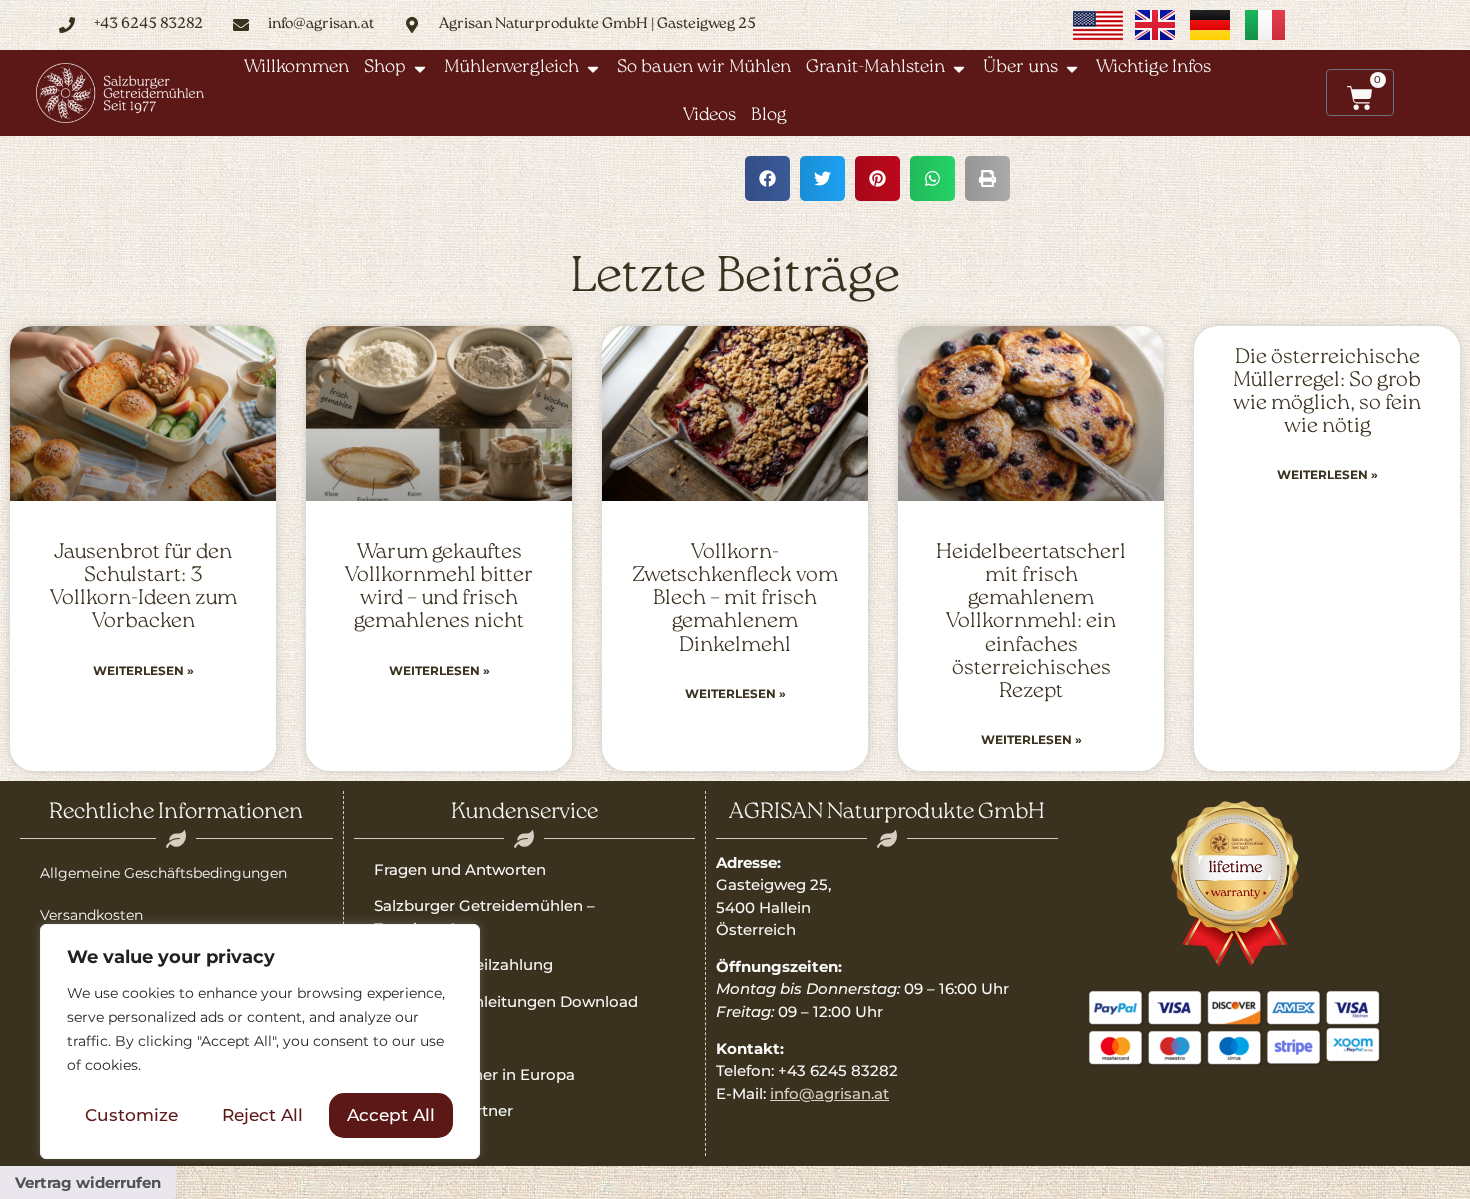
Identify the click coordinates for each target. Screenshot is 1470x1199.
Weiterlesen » (143, 670)
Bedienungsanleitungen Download (506, 1001)
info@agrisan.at (829, 1093)
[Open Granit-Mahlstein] (959, 68)
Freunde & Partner (443, 1110)
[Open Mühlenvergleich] (593, 68)
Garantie (406, 1037)
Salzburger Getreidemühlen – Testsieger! (484, 917)
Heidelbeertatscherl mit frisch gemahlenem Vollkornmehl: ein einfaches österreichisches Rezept (1031, 622)
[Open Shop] (420, 68)
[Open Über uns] (1072, 68)
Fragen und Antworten (460, 869)
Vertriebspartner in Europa (474, 1074)
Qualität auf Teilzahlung (463, 964)
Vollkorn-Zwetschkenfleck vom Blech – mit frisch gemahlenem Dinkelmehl (735, 598)
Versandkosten (91, 915)
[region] (260, 1042)
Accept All (391, 1115)
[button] (767, 178)
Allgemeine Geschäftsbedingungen (163, 873)
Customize (131, 1115)
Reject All (262, 1115)
